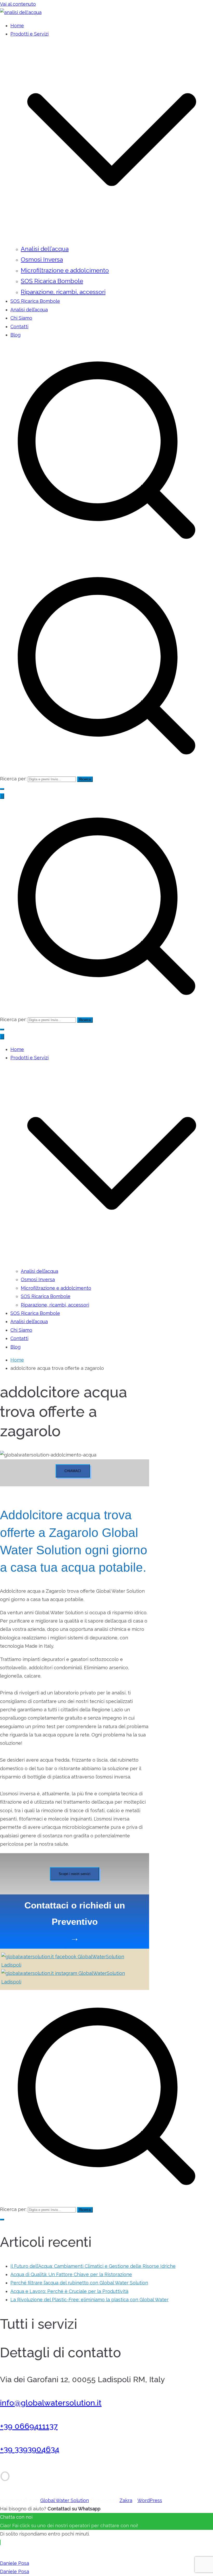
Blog (15, 335)
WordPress (150, 2500)
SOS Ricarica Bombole (52, 281)
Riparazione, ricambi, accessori (63, 292)
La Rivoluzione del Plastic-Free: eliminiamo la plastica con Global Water (89, 2300)
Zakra (126, 2500)
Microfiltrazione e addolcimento (65, 270)
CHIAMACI (73, 1471)
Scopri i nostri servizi (75, 1874)
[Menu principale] (2, 796)
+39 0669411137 (29, 2426)
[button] (112, 239)
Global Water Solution (65, 2500)
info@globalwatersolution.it (51, 2403)
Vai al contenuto (18, 4)
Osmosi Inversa (42, 259)
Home (17, 26)
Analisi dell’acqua (45, 249)
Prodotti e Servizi (29, 1058)
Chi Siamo (21, 318)
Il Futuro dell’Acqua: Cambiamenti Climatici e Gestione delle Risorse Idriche (93, 2266)
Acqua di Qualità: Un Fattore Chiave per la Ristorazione (71, 2274)
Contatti (19, 327)
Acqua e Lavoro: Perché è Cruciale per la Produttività (69, 2291)
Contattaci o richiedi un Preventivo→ (75, 1922)
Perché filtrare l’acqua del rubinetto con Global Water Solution (79, 2283)
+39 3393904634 (30, 2449)
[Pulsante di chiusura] (2, 1037)
